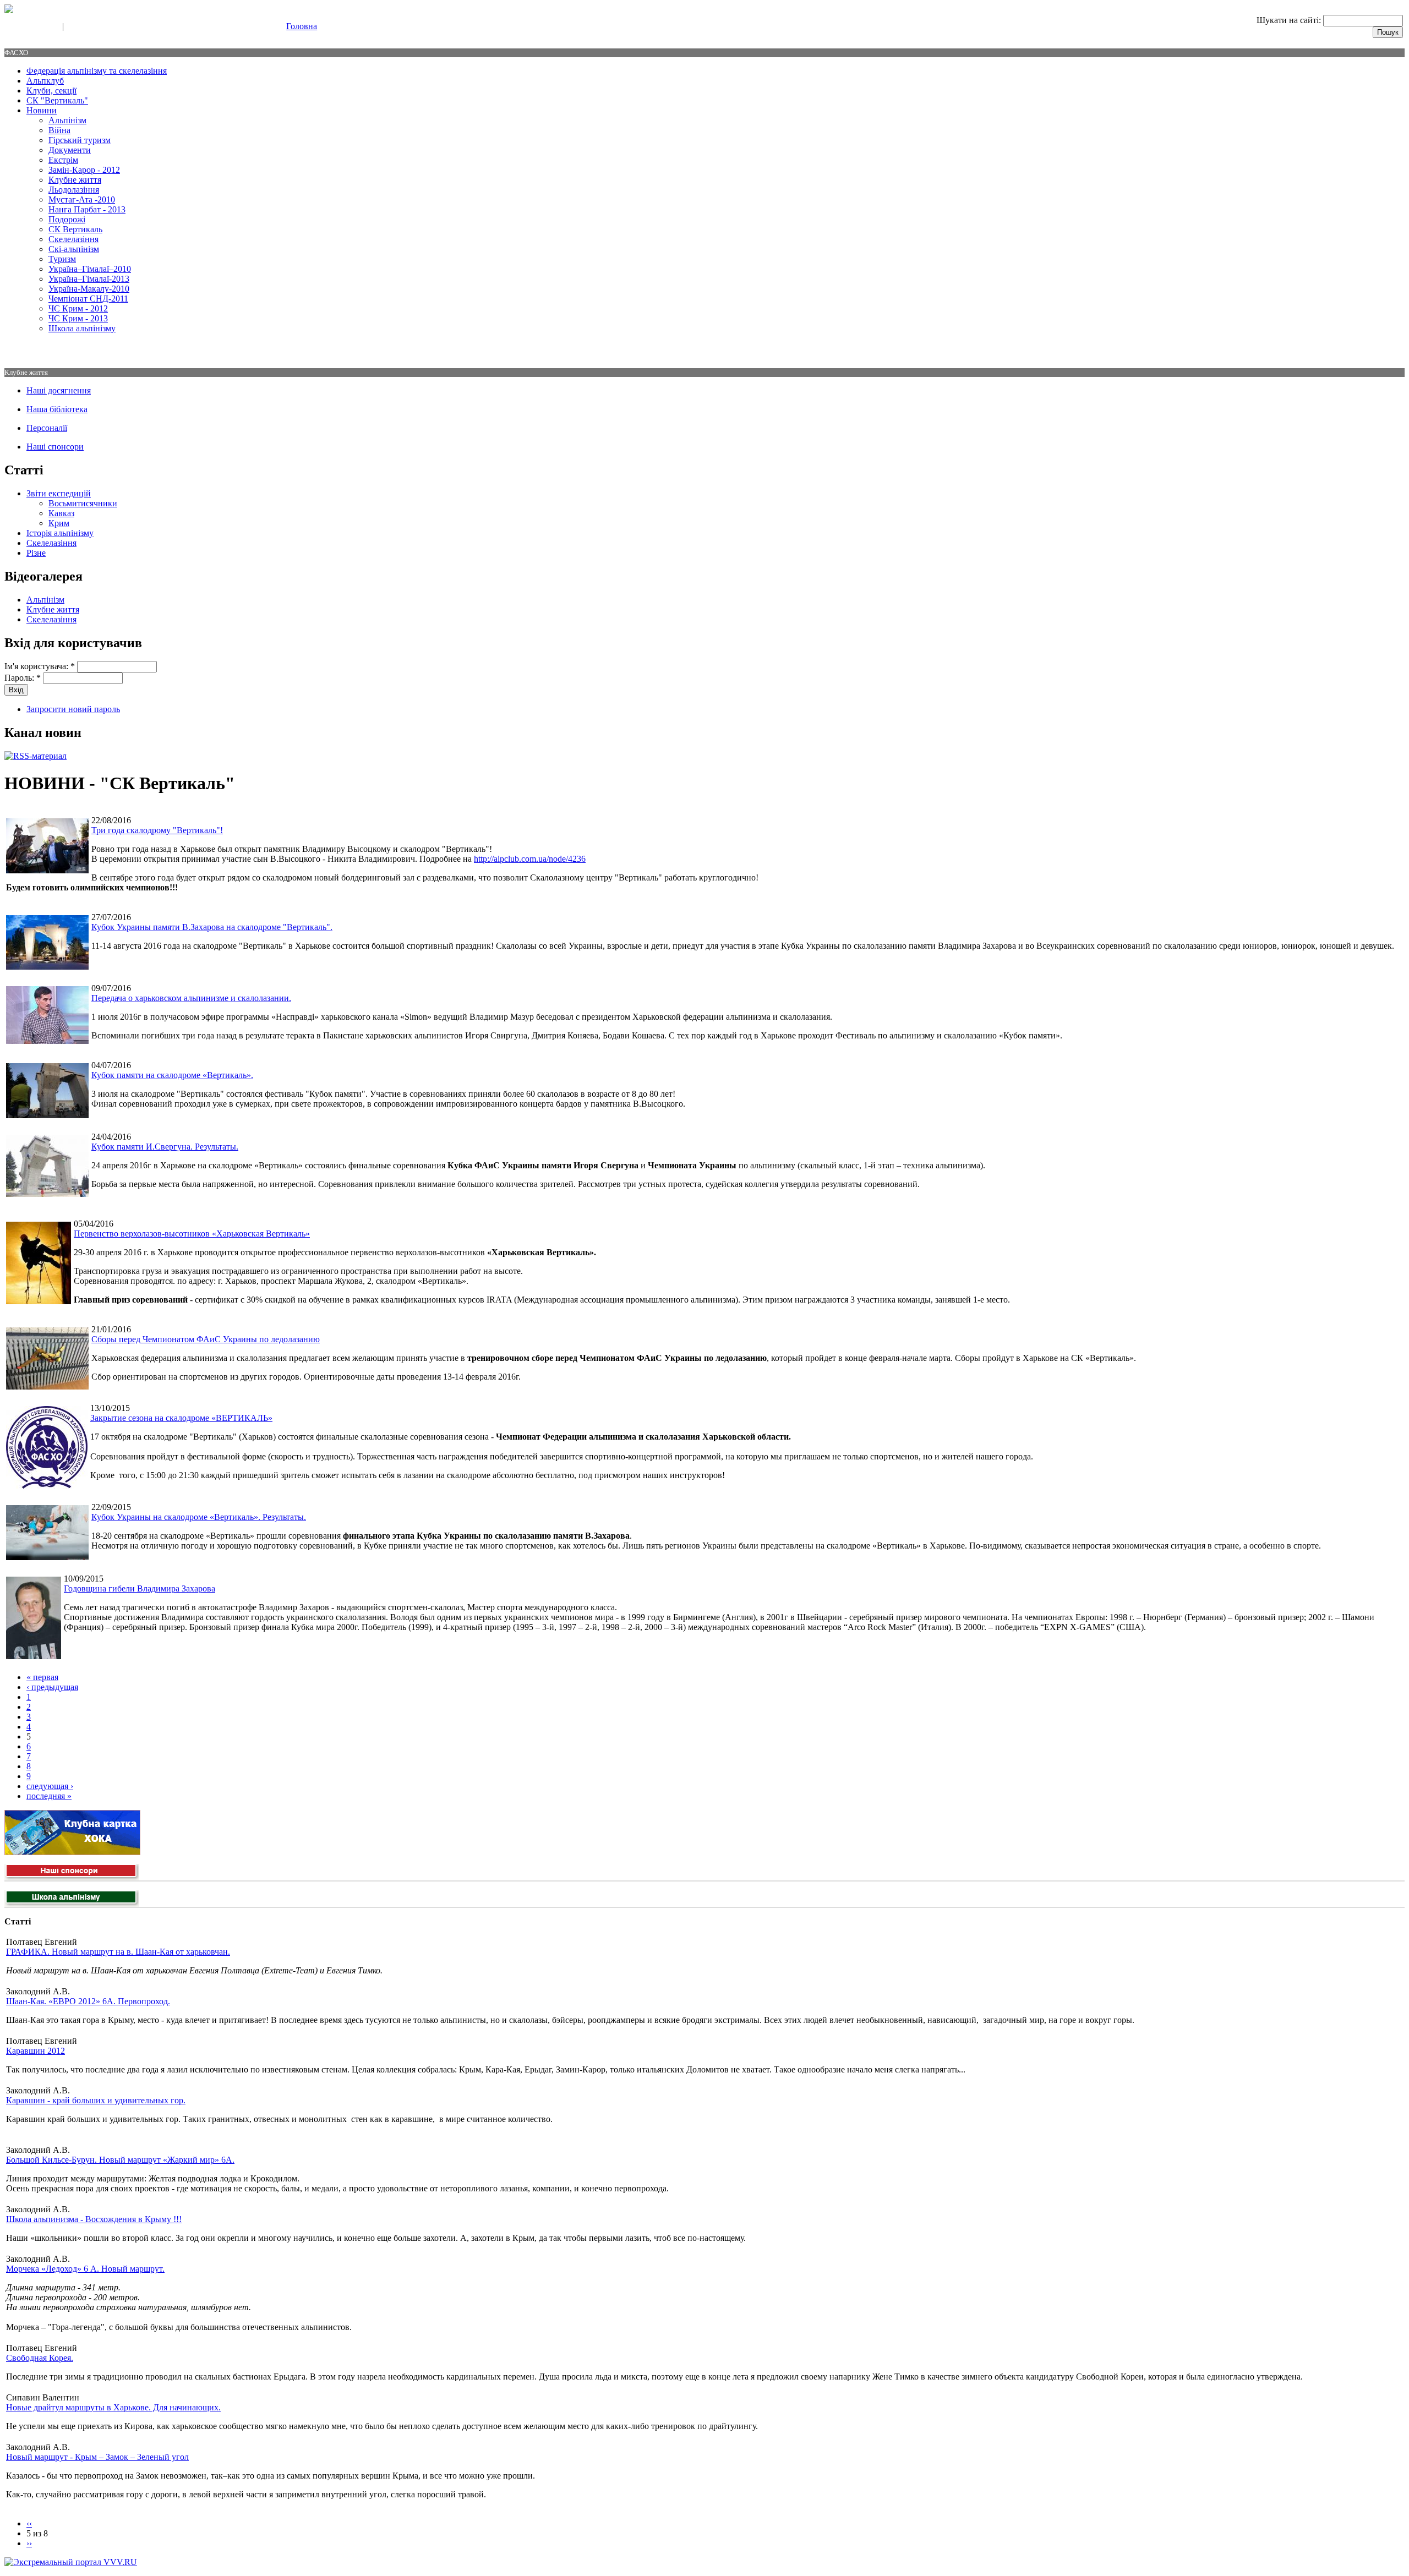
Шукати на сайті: (1290, 20)
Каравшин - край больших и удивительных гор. (96, 2100)
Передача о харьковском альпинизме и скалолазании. (191, 998)
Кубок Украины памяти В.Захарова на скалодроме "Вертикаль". (212, 927)
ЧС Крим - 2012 (78, 308)
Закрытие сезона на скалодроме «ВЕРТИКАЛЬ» (181, 1418)
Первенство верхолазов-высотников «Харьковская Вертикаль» (192, 1234)
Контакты (84, 27)
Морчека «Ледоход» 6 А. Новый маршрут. (85, 2269)
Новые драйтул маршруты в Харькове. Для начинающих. (113, 2407)
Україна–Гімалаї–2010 (90, 269)
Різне (36, 553)
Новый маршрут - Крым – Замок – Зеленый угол (97, 2457)
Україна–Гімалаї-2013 (89, 279)
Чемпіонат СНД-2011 (88, 299)
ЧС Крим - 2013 (78, 318)
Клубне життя (75, 180)
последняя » (49, 1796)
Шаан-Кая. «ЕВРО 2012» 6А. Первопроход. (88, 2001)
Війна (59, 130)
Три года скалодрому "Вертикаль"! (157, 830)
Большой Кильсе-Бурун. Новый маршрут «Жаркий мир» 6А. (120, 2160)
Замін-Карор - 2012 (84, 170)
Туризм (62, 259)
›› (29, 2543)
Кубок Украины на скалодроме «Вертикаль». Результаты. (199, 1517)
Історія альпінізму (60, 533)
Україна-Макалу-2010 (89, 289)
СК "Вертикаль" (57, 100)
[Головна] (9, 10)
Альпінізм (67, 120)
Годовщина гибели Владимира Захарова (140, 1588)
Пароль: (23, 678)
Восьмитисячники (83, 503)
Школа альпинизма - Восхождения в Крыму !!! (94, 2219)
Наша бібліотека (57, 409)
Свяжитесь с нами (31, 27)
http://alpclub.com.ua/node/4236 (530, 859)
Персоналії (47, 428)
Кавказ (61, 513)
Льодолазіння (74, 190)
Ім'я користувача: (40, 666)
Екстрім (63, 160)
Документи (70, 150)
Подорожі (67, 219)
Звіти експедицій (59, 493)
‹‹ (29, 2523)
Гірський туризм (80, 140)
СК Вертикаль (75, 229)
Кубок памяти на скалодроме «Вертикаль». (172, 1075)
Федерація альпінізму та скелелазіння (97, 71)
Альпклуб (45, 81)
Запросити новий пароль (73, 709)
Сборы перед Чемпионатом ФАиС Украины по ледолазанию (206, 1339)
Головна (302, 26)
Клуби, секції (51, 91)
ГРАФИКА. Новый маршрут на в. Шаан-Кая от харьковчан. (118, 1952)
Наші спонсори (55, 447)
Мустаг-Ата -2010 (82, 199)
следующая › (50, 1786)
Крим (59, 523)
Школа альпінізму (82, 328)
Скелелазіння (73, 239)
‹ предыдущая (52, 1687)
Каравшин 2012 (36, 2051)
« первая (42, 1677)
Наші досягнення (59, 390)
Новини (42, 110)
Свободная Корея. (40, 2358)
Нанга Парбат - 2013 (87, 209)
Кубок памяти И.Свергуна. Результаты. (165, 1147)
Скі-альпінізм (74, 249)
